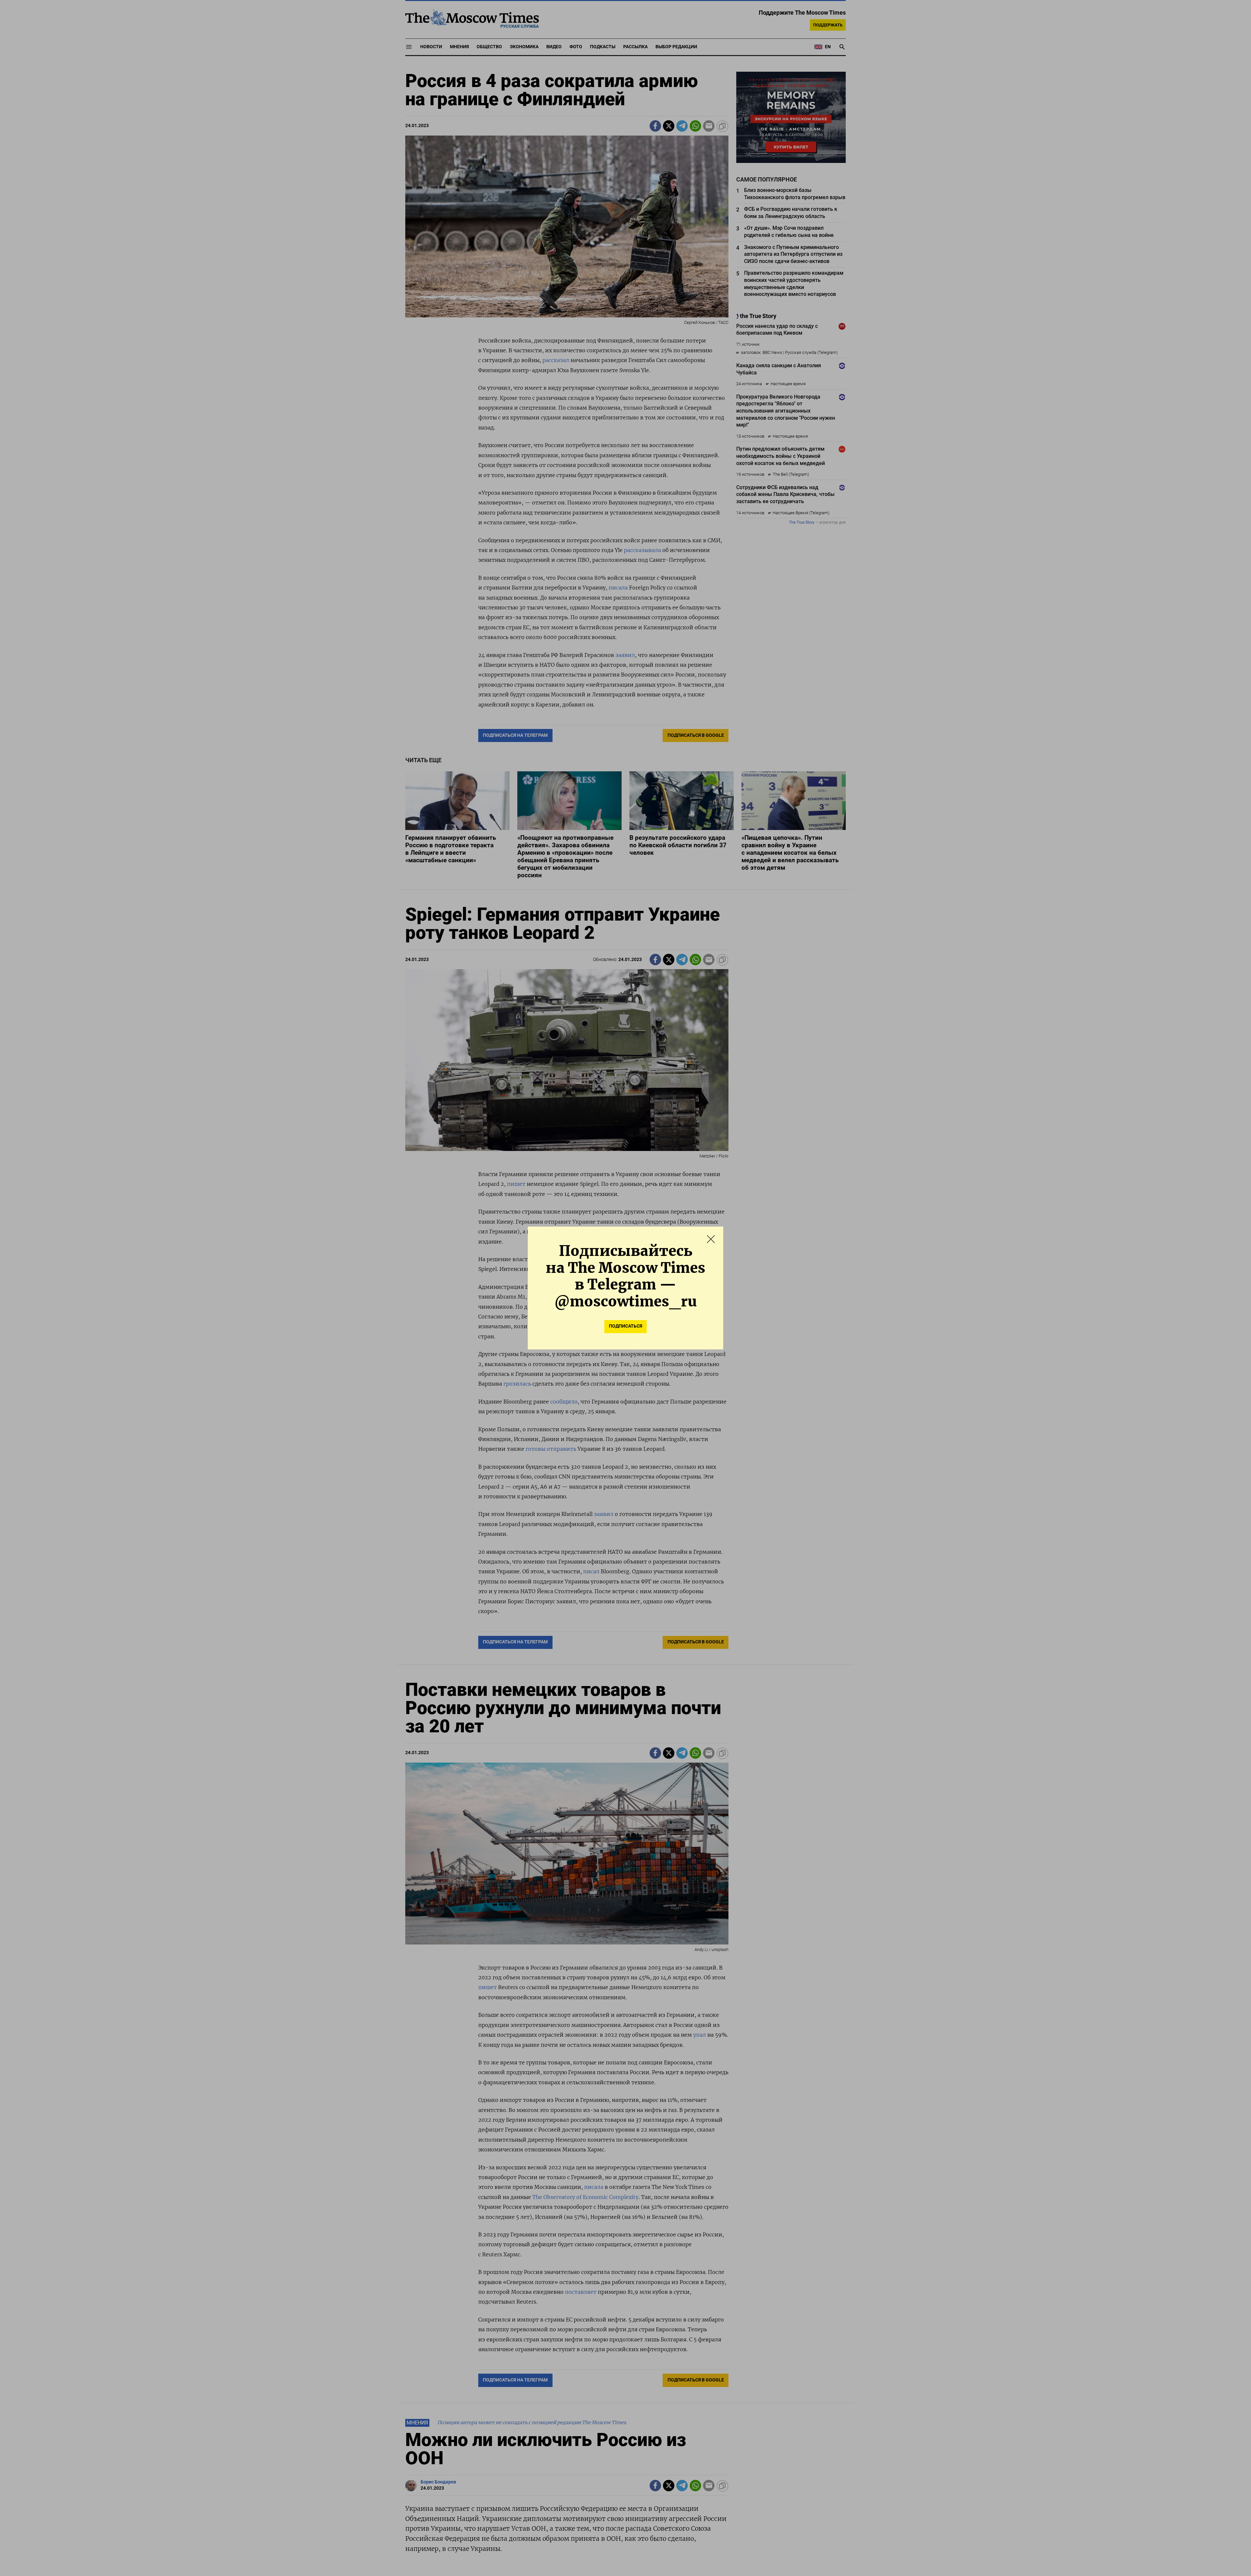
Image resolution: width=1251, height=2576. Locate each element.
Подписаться (625, 1326)
